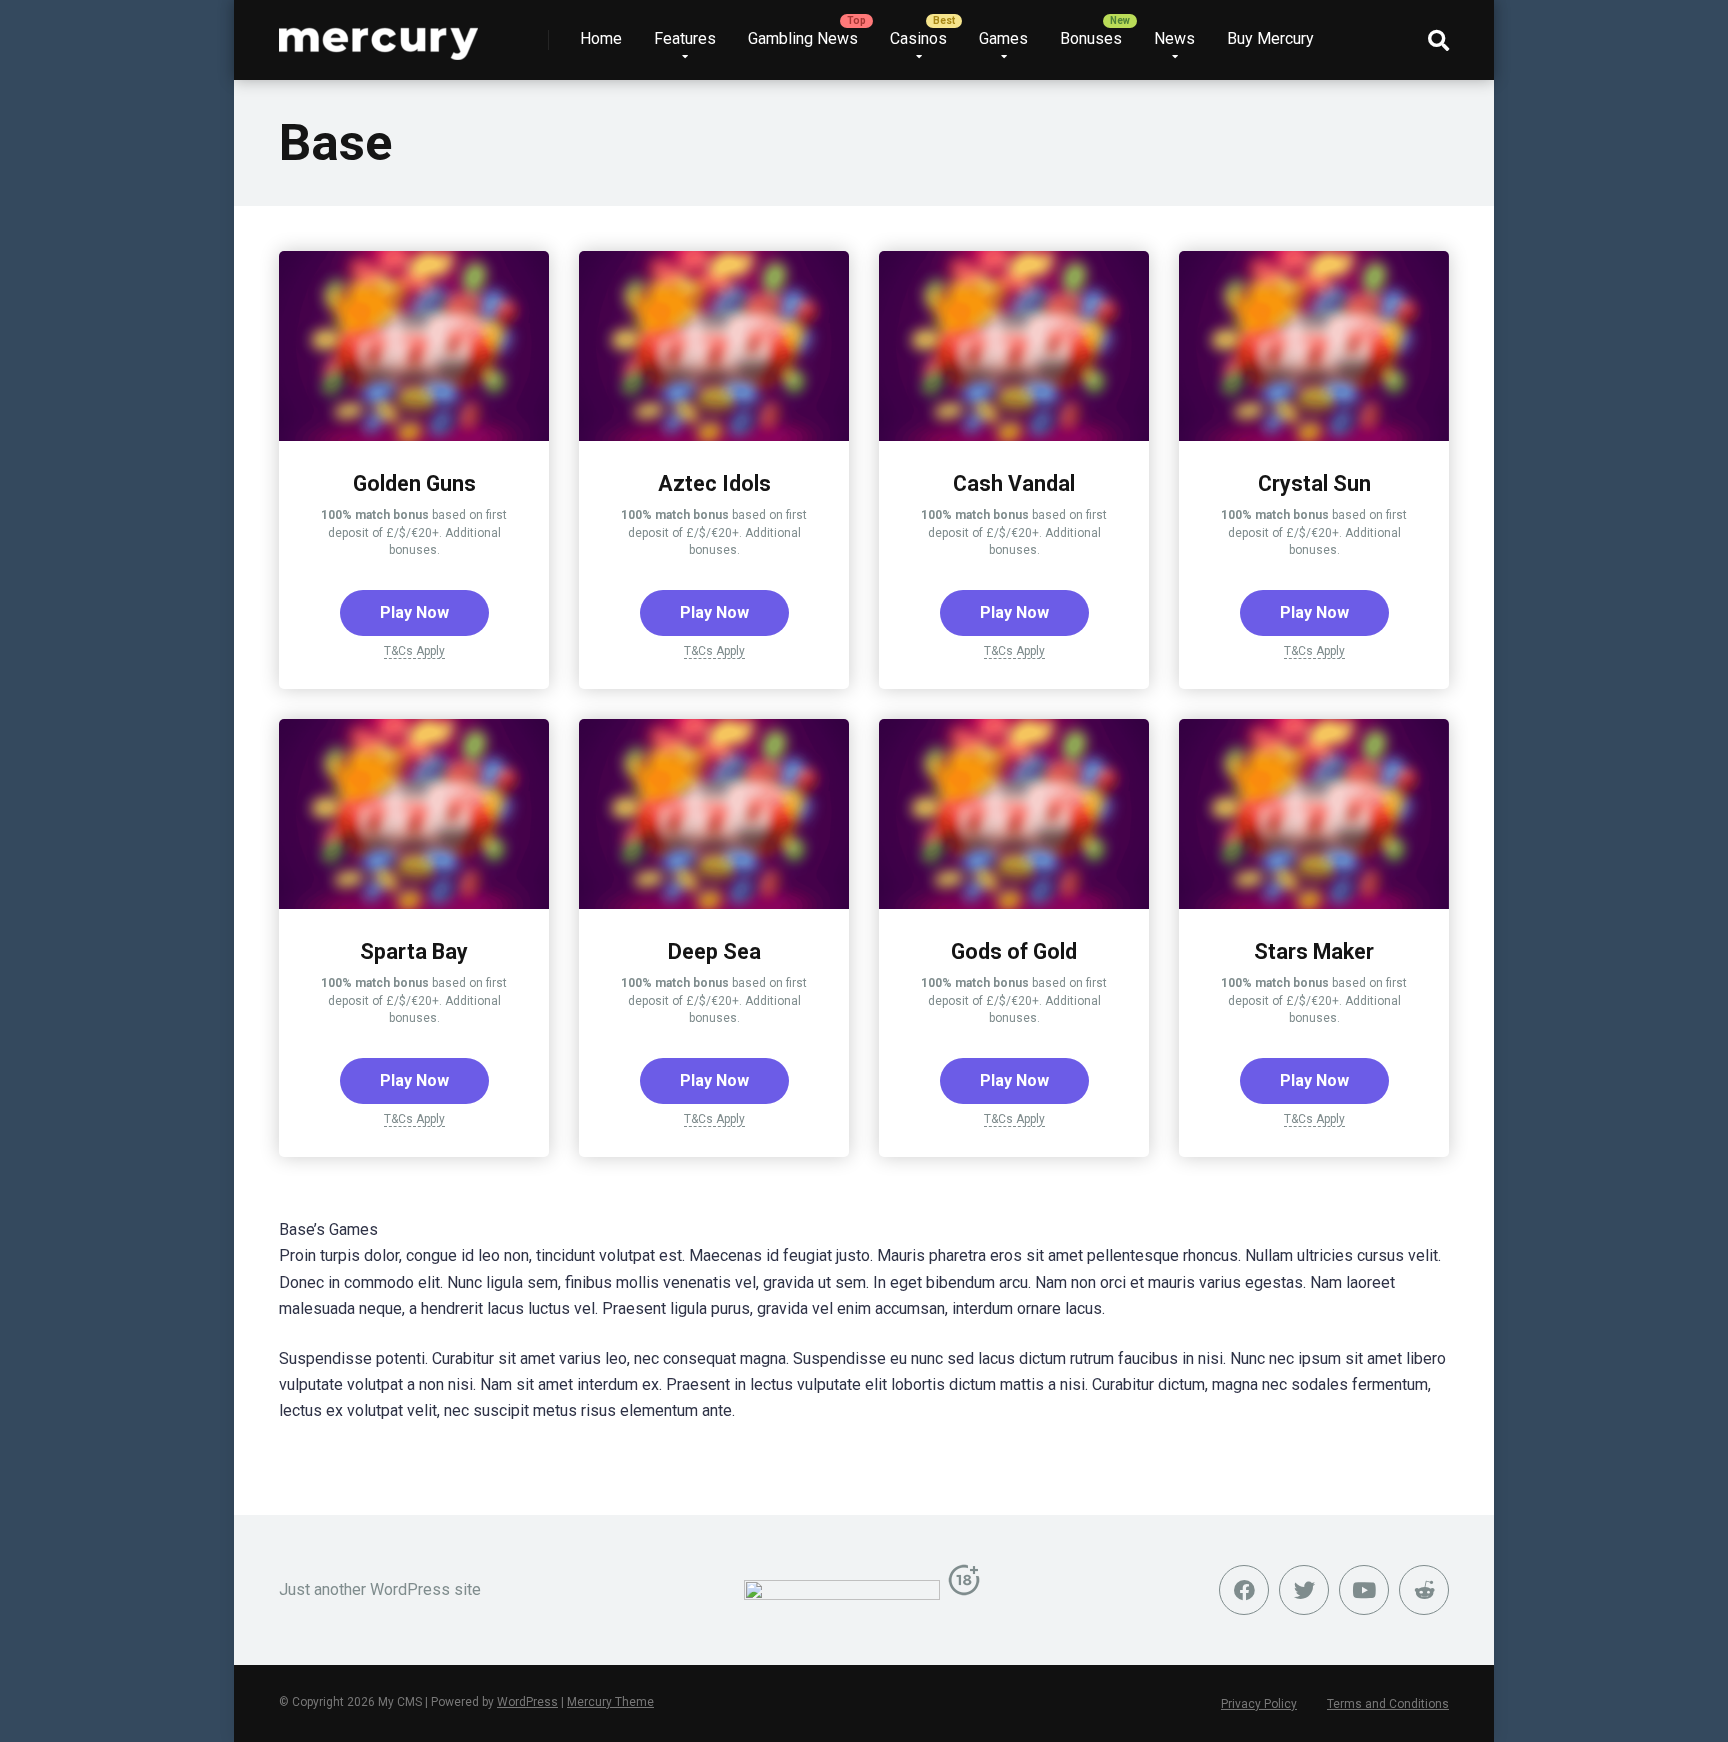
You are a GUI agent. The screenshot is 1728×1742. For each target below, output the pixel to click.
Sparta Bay (414, 951)
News (1174, 38)
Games (1003, 38)
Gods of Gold (1014, 951)
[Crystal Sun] (1314, 435)
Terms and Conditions (1388, 1704)
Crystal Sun (1314, 483)
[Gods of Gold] (1014, 903)
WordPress (527, 1702)
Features (685, 38)
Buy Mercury (1270, 38)
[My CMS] (378, 32)
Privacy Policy (1259, 1704)
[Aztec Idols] (714, 435)
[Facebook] (1244, 1590)
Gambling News (803, 38)
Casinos (918, 38)
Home (601, 38)
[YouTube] (1364, 1590)
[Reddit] (1424, 1590)
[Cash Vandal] (1014, 435)
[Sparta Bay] (414, 903)
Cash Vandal (1014, 483)
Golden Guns (414, 483)
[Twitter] (1304, 1590)
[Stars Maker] (1314, 903)
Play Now (414, 612)
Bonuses (1091, 38)
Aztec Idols (714, 483)
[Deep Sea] (714, 903)
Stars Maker (1314, 951)
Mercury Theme (610, 1702)
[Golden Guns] (414, 435)
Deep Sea (714, 951)
